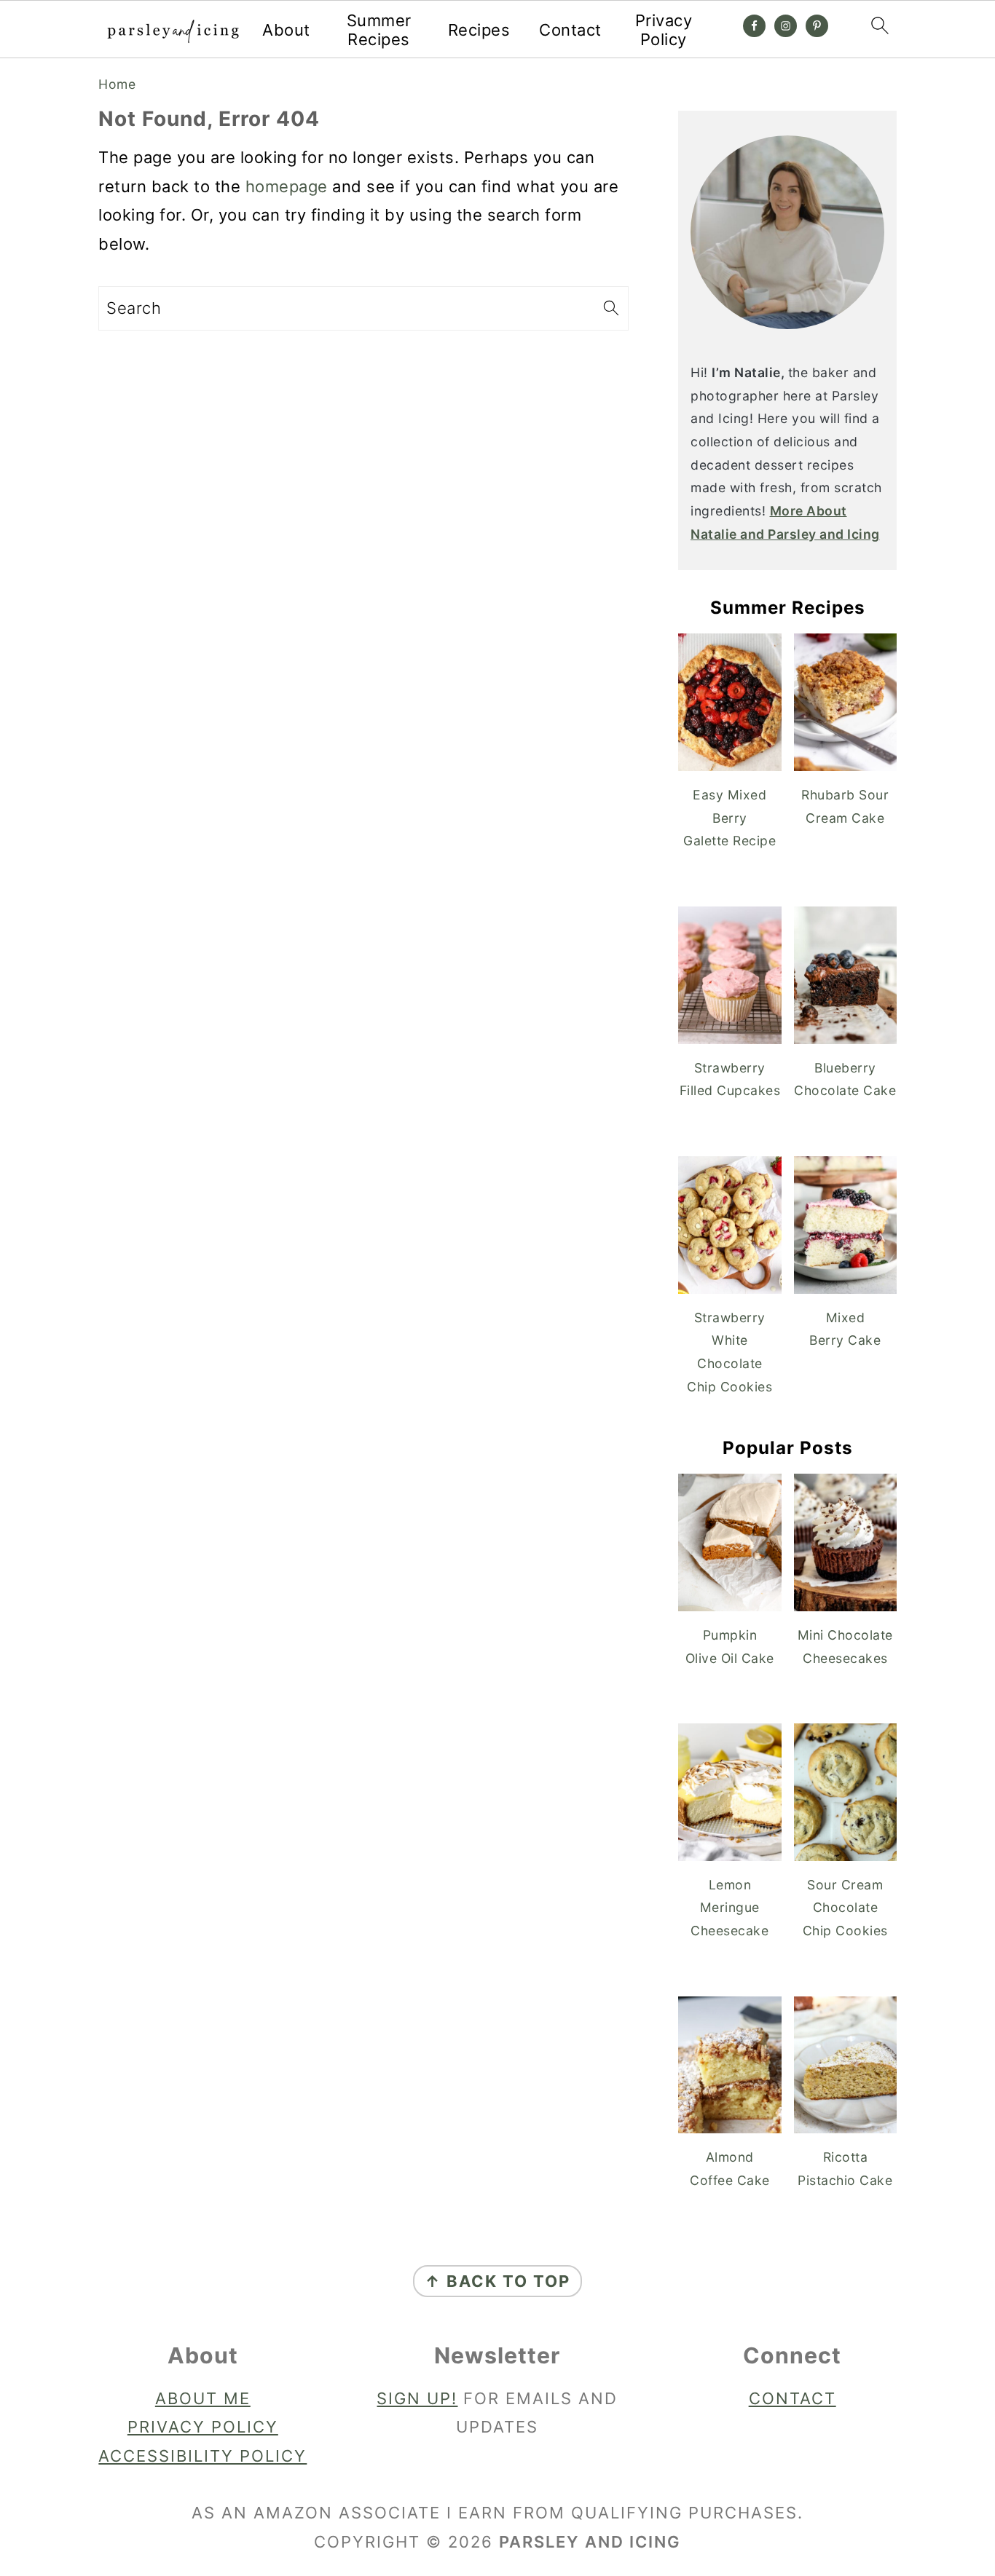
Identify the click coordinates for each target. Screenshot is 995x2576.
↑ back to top (497, 2281)
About (286, 30)
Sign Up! (417, 2398)
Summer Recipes (379, 30)
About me (203, 2398)
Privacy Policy (664, 30)
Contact (570, 30)
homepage (287, 186)
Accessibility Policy (202, 2456)
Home (117, 84)
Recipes (479, 30)
